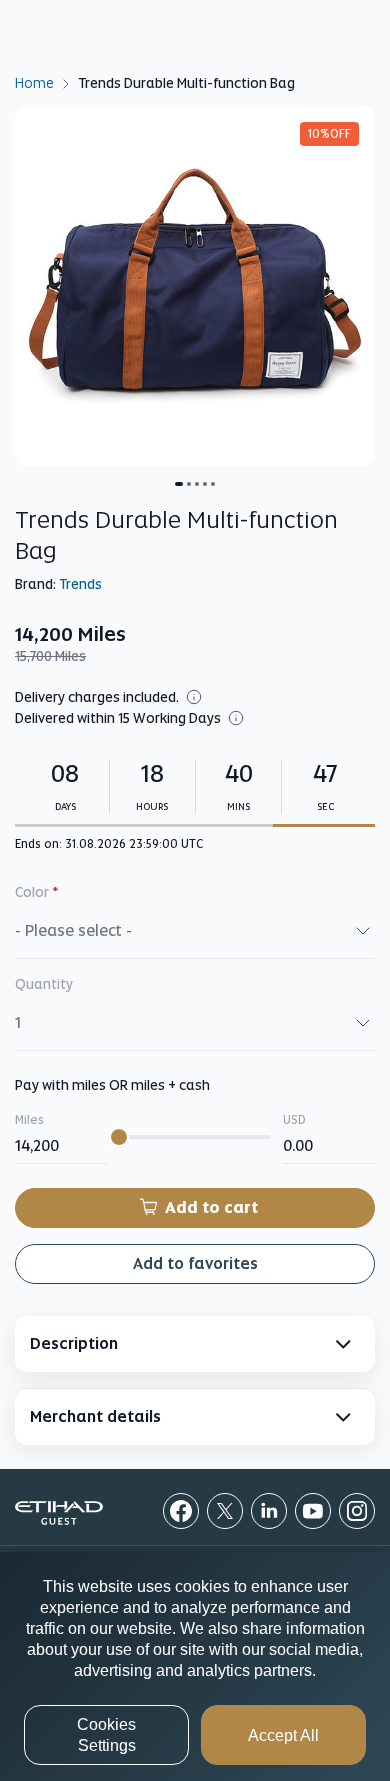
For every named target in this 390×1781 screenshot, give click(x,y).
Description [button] (74, 1343)
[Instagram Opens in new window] (357, 1511)
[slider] (119, 1137)
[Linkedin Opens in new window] (269, 1511)
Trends (80, 584)
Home (34, 82)
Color (37, 892)
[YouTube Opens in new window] (313, 1511)
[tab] (195, 1344)
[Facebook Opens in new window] (181, 1511)
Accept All (283, 1735)
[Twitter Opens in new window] (225, 1511)
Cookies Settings (106, 1735)
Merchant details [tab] (95, 1416)
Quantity (44, 984)
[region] (195, 1666)
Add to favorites (195, 1263)
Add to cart (211, 1207)
